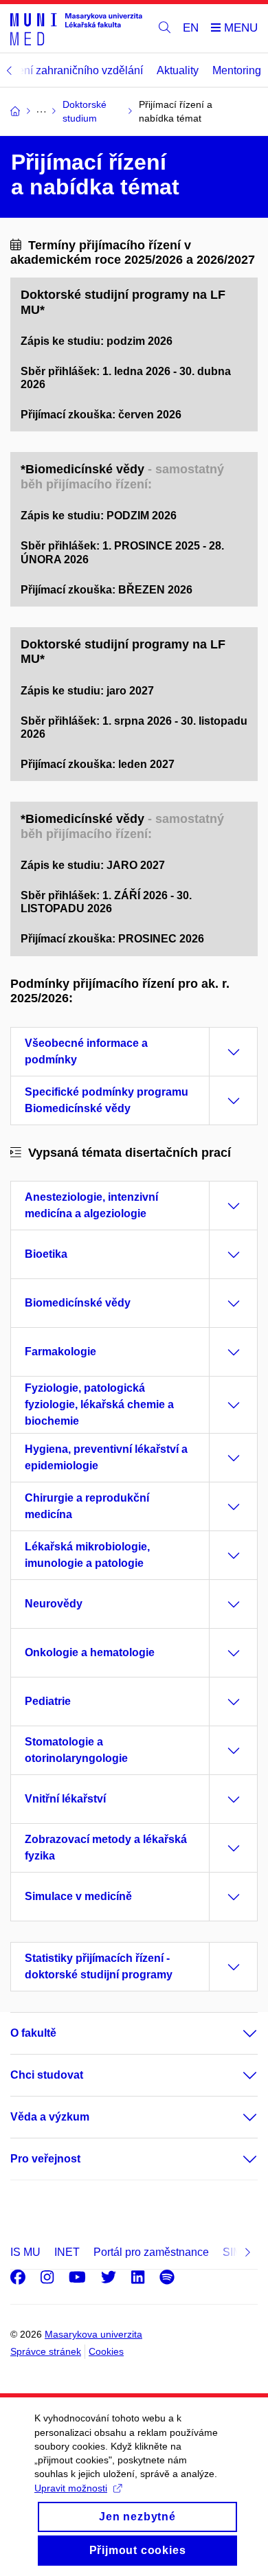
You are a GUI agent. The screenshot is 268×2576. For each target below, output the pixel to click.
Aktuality (178, 70)
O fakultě (33, 2033)
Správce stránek (46, 2351)
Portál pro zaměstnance (151, 2252)
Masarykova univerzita (93, 2334)
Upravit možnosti (71, 2488)
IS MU (25, 2252)
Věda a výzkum (50, 2117)
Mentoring (237, 70)
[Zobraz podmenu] (236, 2033)
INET (67, 2252)
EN (191, 28)
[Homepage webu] (76, 29)
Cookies (106, 2351)
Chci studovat (47, 2075)
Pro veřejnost (45, 2159)
